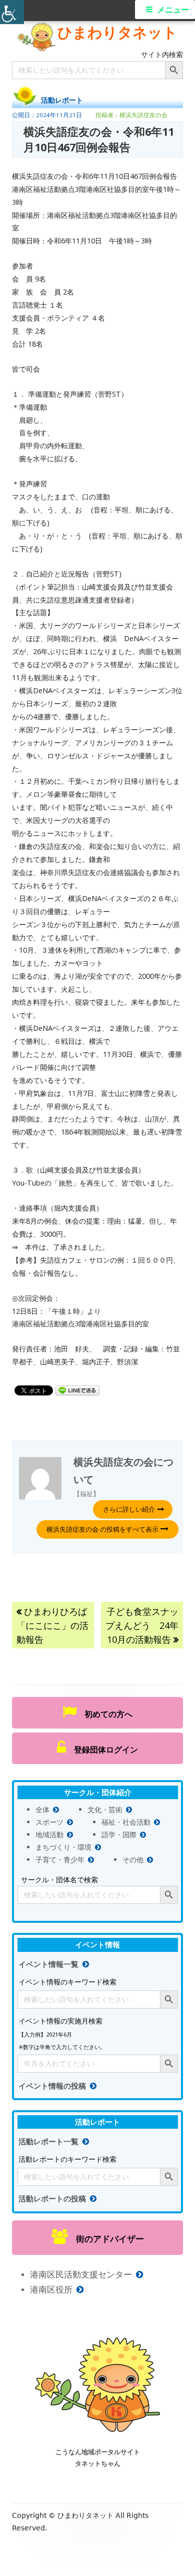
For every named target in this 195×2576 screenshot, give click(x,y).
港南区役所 (51, 2289)
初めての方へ (104, 1714)
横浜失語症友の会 (143, 115)
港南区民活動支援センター (81, 2274)
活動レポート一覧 (48, 2141)
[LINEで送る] (77, 1390)
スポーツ (49, 1822)
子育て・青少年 (60, 1859)
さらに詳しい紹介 (129, 1509)
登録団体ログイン (102, 1750)
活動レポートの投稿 (52, 2199)
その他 (133, 1859)
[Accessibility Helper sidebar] (12, 12)
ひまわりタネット (117, 32)
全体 (42, 1809)
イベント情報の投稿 (52, 2086)
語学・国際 (119, 1834)
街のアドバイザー (106, 2239)
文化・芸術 (105, 1809)
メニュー (173, 10)
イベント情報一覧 (48, 1964)
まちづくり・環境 (63, 1847)
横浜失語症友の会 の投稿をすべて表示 (103, 1529)
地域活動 (49, 1834)
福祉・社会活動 (126, 1822)
